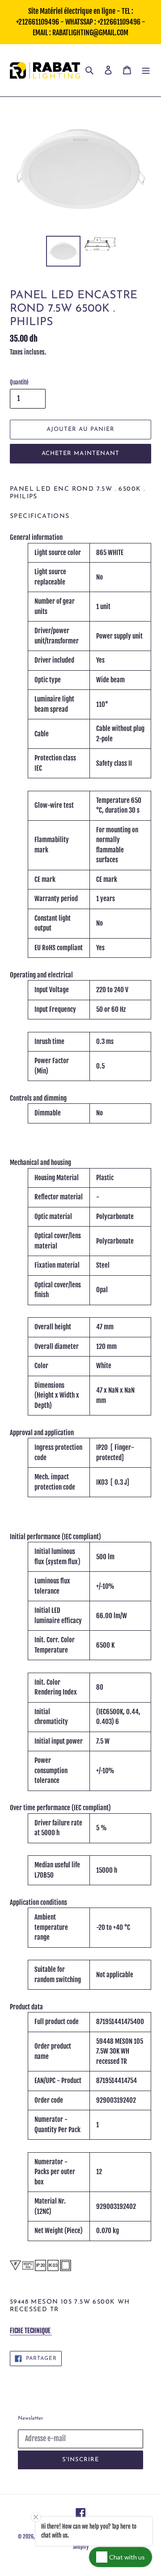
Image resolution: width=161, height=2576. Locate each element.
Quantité (19, 382)
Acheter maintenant (80, 453)
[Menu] (146, 70)
